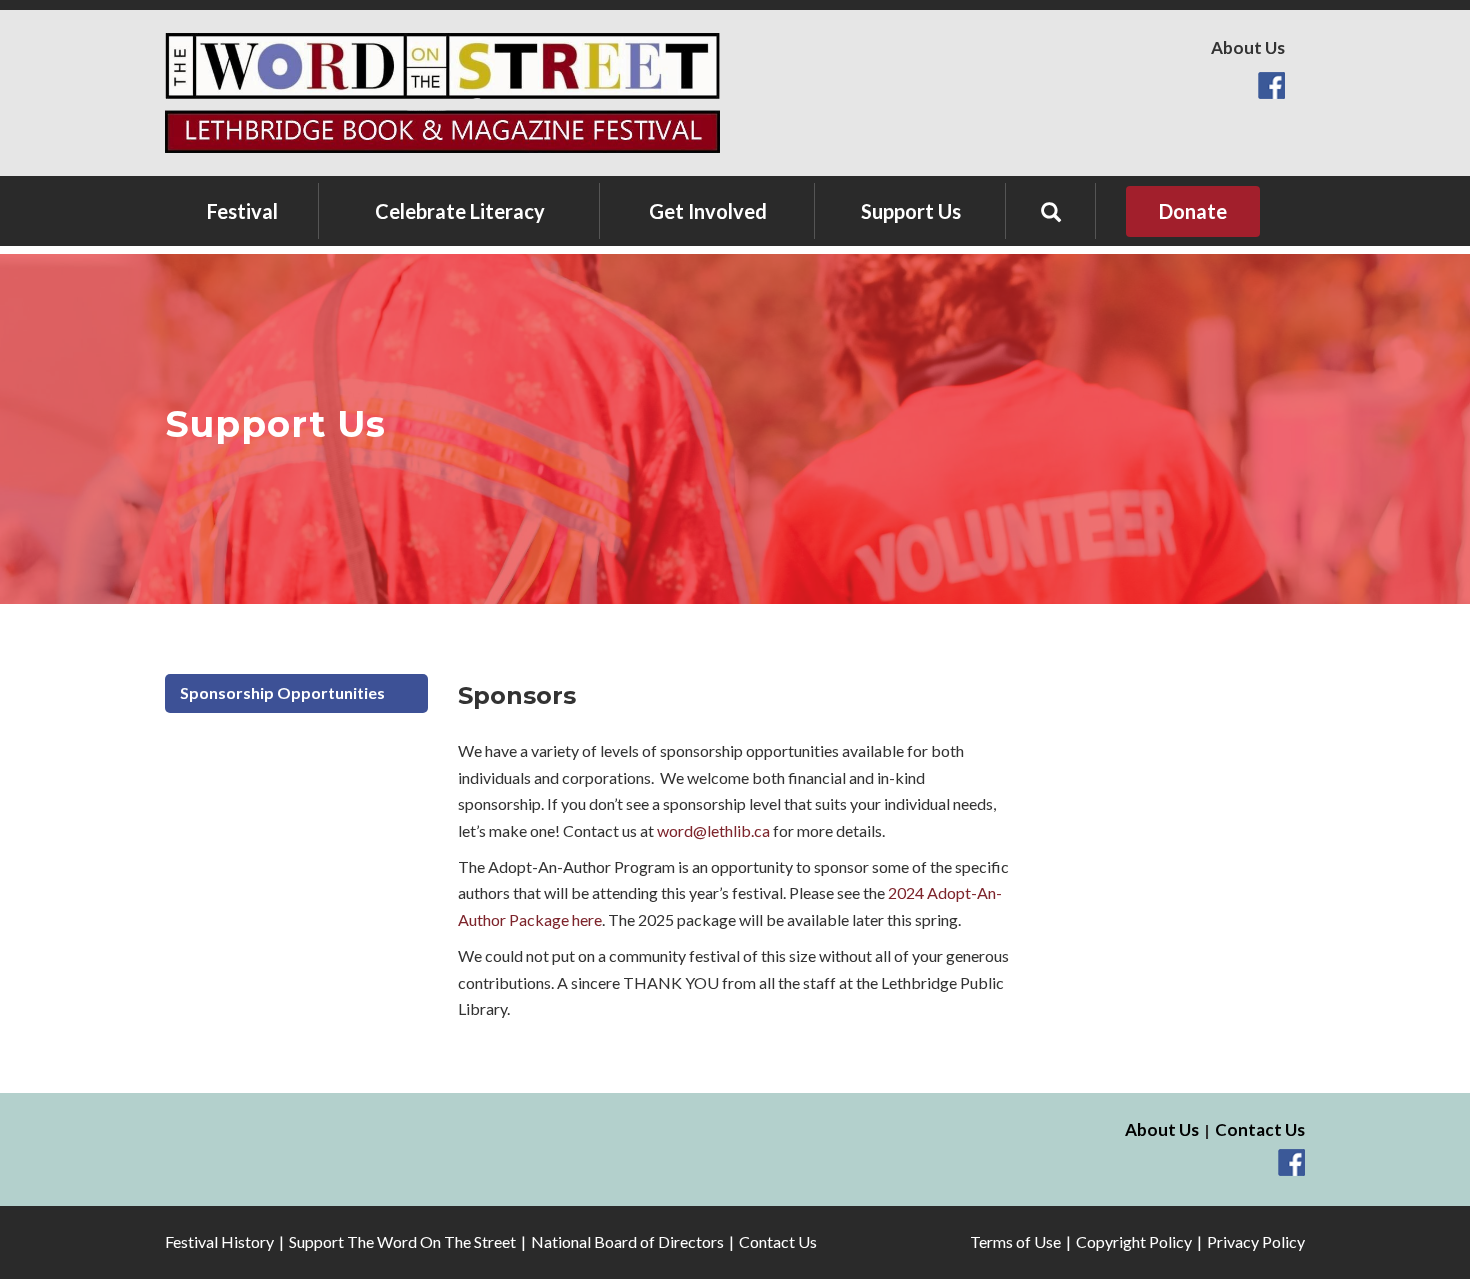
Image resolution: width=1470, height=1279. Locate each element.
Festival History (219, 1241)
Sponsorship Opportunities (282, 692)
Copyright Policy (1134, 1241)
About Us (1248, 47)
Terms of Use (1015, 1241)
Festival (242, 211)
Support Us (911, 211)
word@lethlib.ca (713, 830)
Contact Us (1260, 1129)
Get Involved (708, 211)
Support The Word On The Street (402, 1241)
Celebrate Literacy (460, 211)
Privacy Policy (1256, 1241)
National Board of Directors (627, 1241)
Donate (1193, 211)
